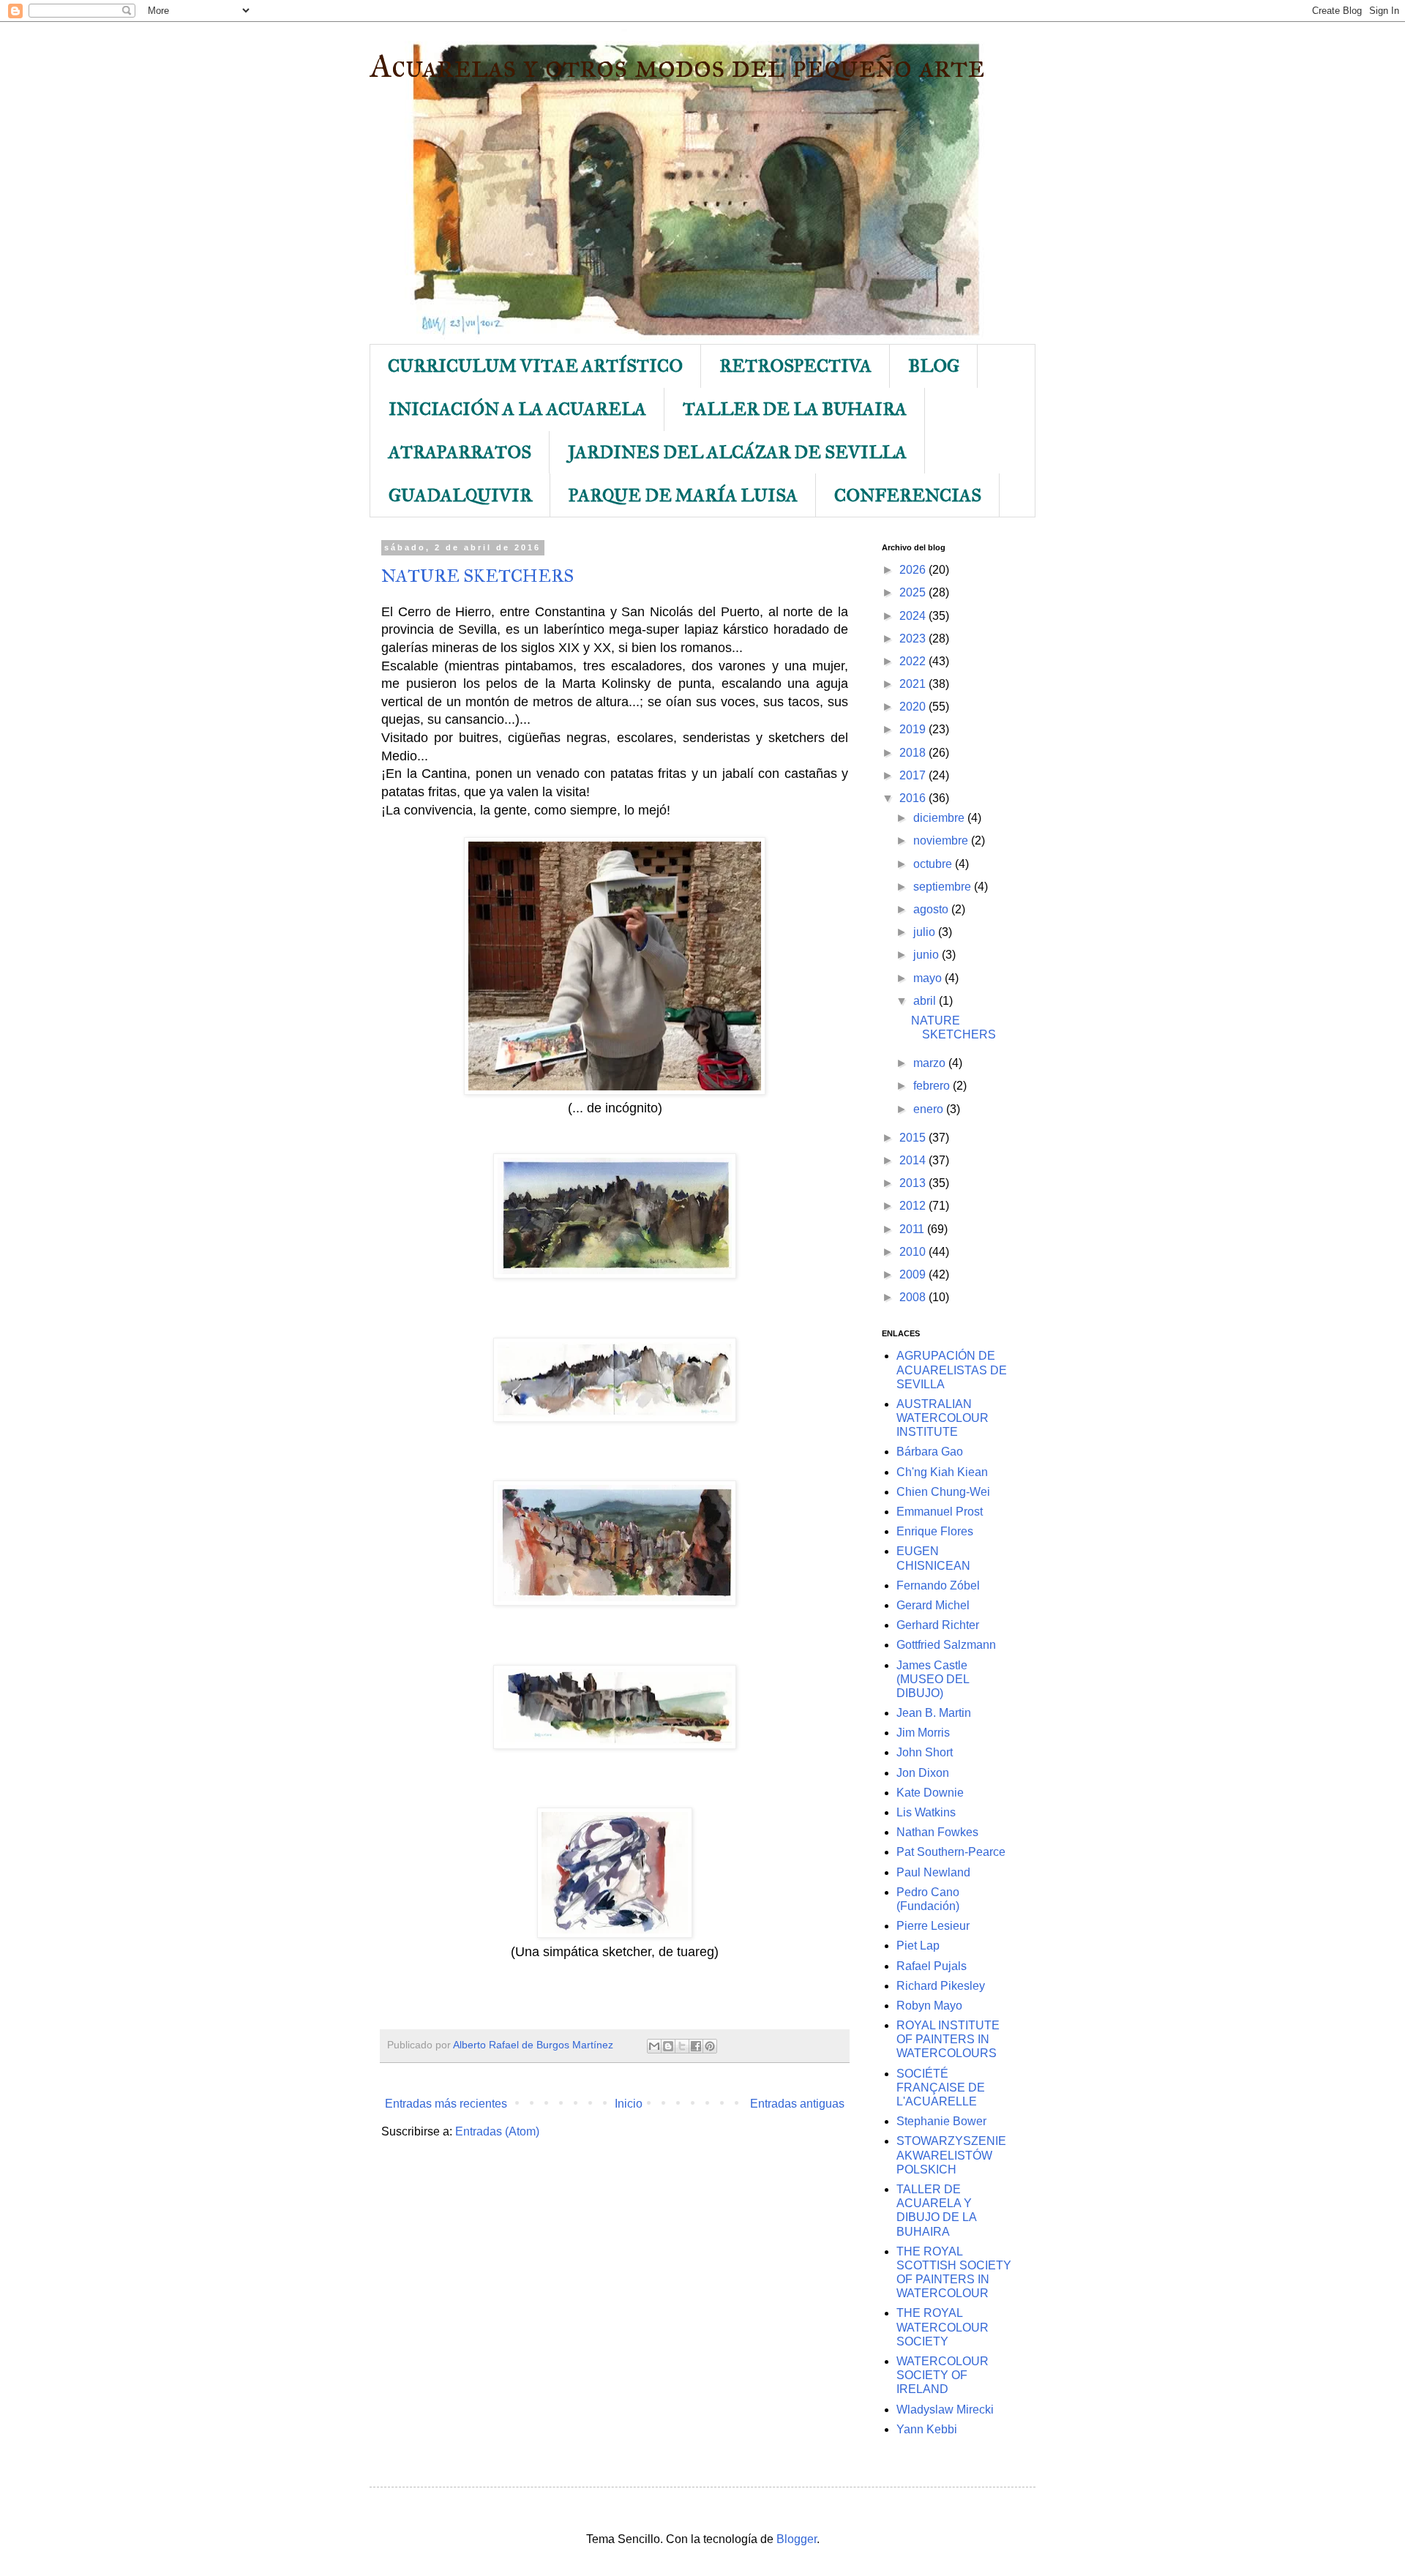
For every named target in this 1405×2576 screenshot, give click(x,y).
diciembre (940, 818)
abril (926, 1001)
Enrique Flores (935, 1531)
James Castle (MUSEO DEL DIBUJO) (933, 1679)
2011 (913, 1229)
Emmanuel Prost (940, 1512)
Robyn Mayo (929, 2006)
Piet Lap (918, 1946)
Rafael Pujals (932, 1966)
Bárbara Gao (930, 1452)
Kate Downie (930, 1793)
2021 (914, 684)
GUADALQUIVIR (460, 495)
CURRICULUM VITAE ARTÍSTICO (535, 366)
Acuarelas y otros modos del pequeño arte (677, 65)
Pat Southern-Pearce (951, 1852)
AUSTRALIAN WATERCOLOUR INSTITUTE (943, 1418)
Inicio (629, 2104)
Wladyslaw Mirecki (945, 2410)
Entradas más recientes (446, 2104)
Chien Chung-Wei (943, 1492)
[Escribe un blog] (668, 2046)
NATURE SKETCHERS (477, 576)
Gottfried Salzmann (946, 1645)
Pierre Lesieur (933, 1926)
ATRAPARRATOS (460, 452)
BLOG (934, 366)
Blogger (797, 2539)
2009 (914, 1274)
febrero (933, 1086)
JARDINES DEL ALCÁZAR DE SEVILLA (737, 452)
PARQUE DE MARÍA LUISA (683, 495)
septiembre (944, 887)
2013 (914, 1183)
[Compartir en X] (682, 2046)
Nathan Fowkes (937, 1832)
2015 (914, 1138)
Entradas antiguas (797, 2104)
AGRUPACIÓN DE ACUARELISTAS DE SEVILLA (952, 1370)
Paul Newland (933, 1872)
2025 (914, 592)
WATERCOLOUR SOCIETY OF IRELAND (943, 2375)
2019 (914, 729)
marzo (931, 1063)
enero (930, 1109)
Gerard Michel (933, 1605)
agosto (932, 909)
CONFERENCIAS (908, 495)
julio (926, 932)
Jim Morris (923, 1733)
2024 (914, 616)
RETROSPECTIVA (795, 366)
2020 (914, 707)
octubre (934, 864)
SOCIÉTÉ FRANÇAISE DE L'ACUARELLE (941, 2088)
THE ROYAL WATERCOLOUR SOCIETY (943, 2327)
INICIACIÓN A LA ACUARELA (517, 409)
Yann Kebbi (927, 2429)
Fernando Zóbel (938, 1585)
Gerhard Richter (938, 1625)
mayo (929, 978)
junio (928, 955)
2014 (914, 1160)
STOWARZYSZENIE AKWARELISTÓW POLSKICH (951, 2155)
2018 (914, 753)
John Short (925, 1752)
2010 (914, 1252)
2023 (914, 639)
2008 (914, 1297)
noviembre (942, 840)
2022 (914, 661)
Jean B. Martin (934, 1713)
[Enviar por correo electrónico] (654, 2046)
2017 (914, 775)
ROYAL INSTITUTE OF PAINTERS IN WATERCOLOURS (948, 2039)
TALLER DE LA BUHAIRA (795, 409)
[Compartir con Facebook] (696, 2046)
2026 (914, 570)
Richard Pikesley (941, 1986)
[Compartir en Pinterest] (710, 2046)
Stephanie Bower (941, 2121)
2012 (914, 1206)
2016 (914, 798)
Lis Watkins (926, 1812)
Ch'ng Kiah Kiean (942, 1472)
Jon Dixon (923, 1773)
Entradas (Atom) (497, 2131)
